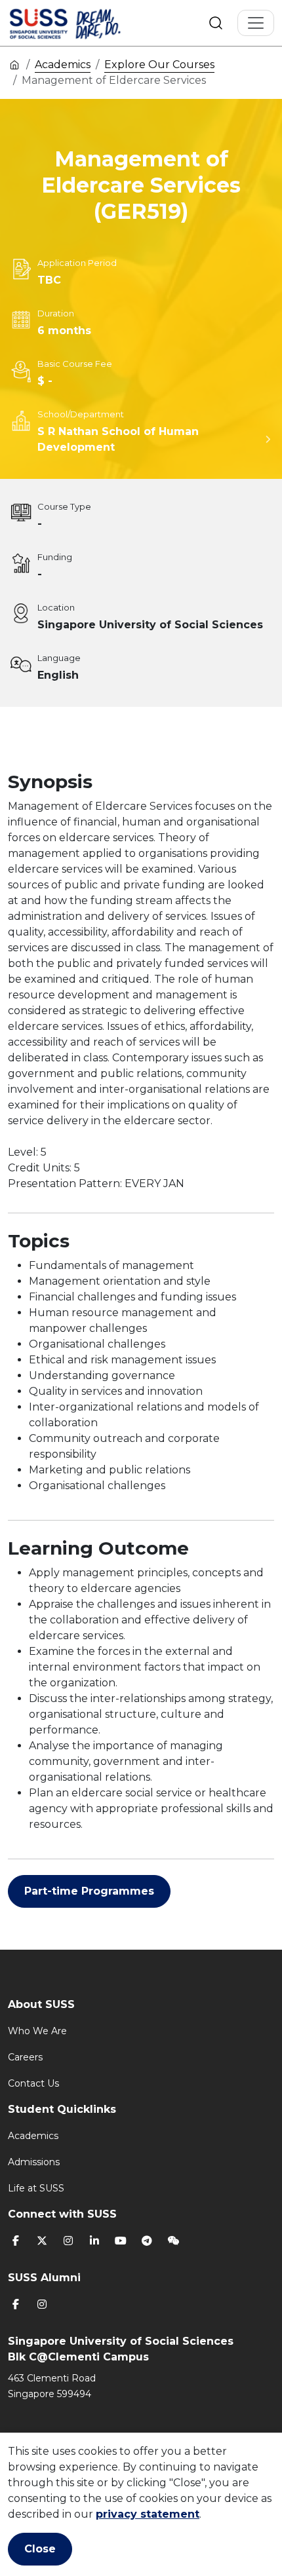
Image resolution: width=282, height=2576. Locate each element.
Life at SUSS (36, 2188)
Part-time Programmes (89, 1891)
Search (216, 23)
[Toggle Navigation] (256, 23)
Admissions (34, 2162)
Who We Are (37, 2031)
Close (40, 2549)
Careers (25, 2057)
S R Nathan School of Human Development (118, 439)
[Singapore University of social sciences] (87, 23)
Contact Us (33, 2083)
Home (14, 64)
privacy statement (148, 2514)
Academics (63, 65)
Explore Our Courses (159, 65)
